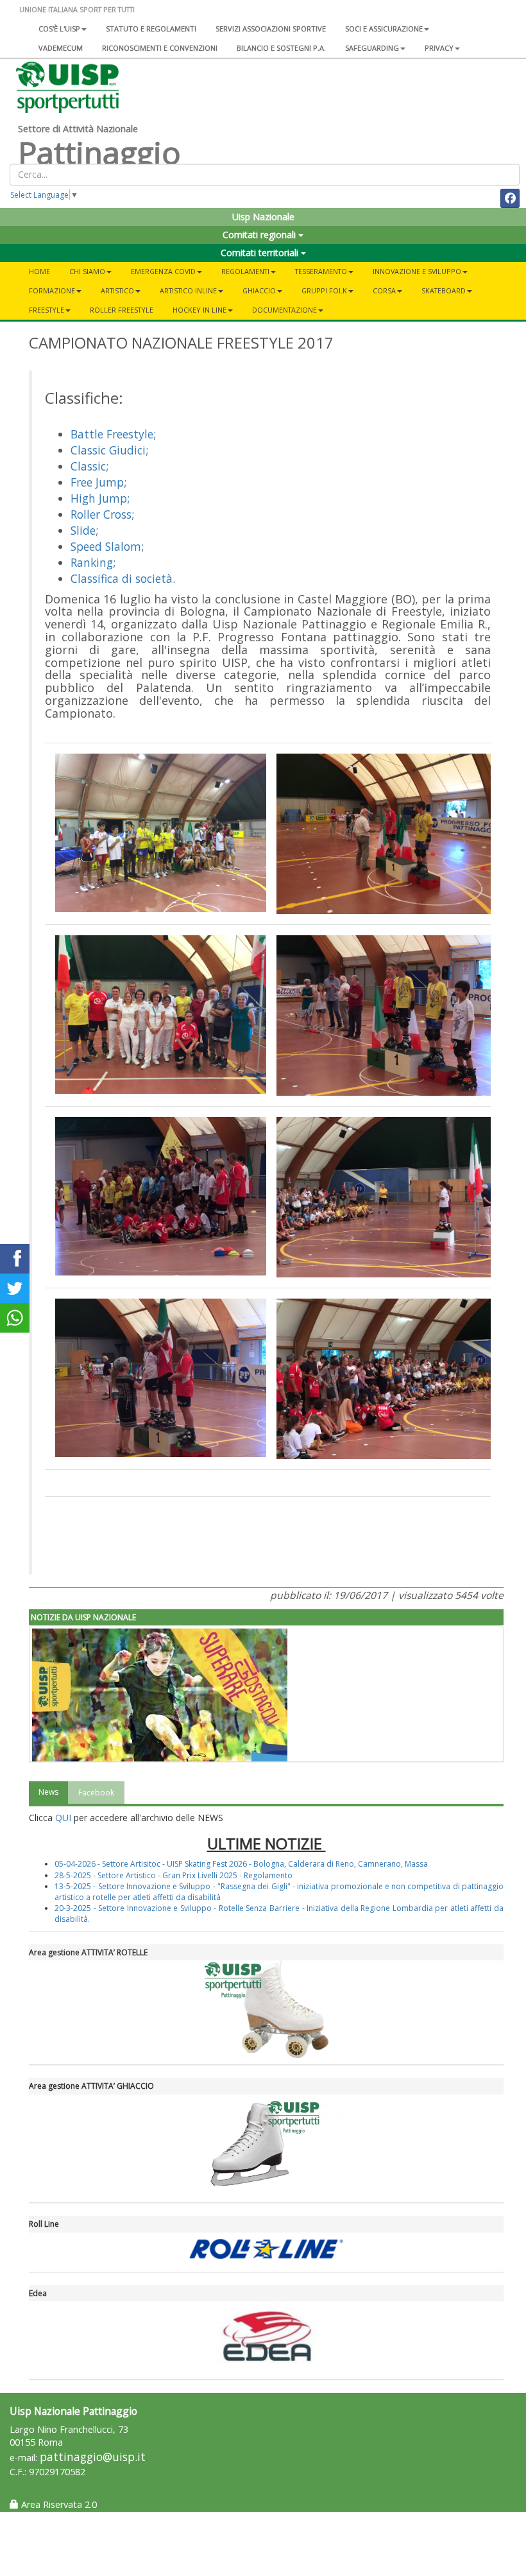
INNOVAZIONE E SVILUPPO (417, 271)
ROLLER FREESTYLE (122, 310)
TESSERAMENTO (321, 271)
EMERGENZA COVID (163, 271)
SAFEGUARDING (372, 48)
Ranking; (93, 562)
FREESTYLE (47, 310)
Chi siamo (87, 271)
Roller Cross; (102, 514)
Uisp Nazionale (263, 217)
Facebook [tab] (96, 1793)
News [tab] (48, 1792)
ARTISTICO (117, 290)
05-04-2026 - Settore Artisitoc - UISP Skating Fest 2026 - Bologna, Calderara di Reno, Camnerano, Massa (241, 1864)
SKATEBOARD (444, 290)
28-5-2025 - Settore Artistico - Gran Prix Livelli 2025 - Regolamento (174, 1875)
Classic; (89, 466)
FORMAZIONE (52, 290)
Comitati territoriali (261, 253)
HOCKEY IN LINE (199, 310)
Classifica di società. (123, 578)
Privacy (439, 48)
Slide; (84, 530)
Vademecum (61, 48)
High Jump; (100, 498)
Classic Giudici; (109, 450)
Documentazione (284, 310)
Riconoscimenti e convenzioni (160, 48)
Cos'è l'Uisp (59, 29)
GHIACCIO (259, 290)
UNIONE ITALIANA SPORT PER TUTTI (77, 9)
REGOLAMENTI (245, 271)
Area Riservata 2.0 (58, 2504)
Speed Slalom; (107, 546)
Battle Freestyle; (113, 434)
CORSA (384, 290)
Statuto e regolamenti (151, 29)
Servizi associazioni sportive (271, 29)
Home (39, 271)
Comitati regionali (260, 235)
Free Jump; (98, 482)
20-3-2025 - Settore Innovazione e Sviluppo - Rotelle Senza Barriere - (181, 1908)
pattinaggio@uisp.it (93, 2457)
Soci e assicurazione (384, 29)
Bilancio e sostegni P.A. (281, 48)
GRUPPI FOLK (324, 290)
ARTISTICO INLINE (188, 290)
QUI (63, 1818)
